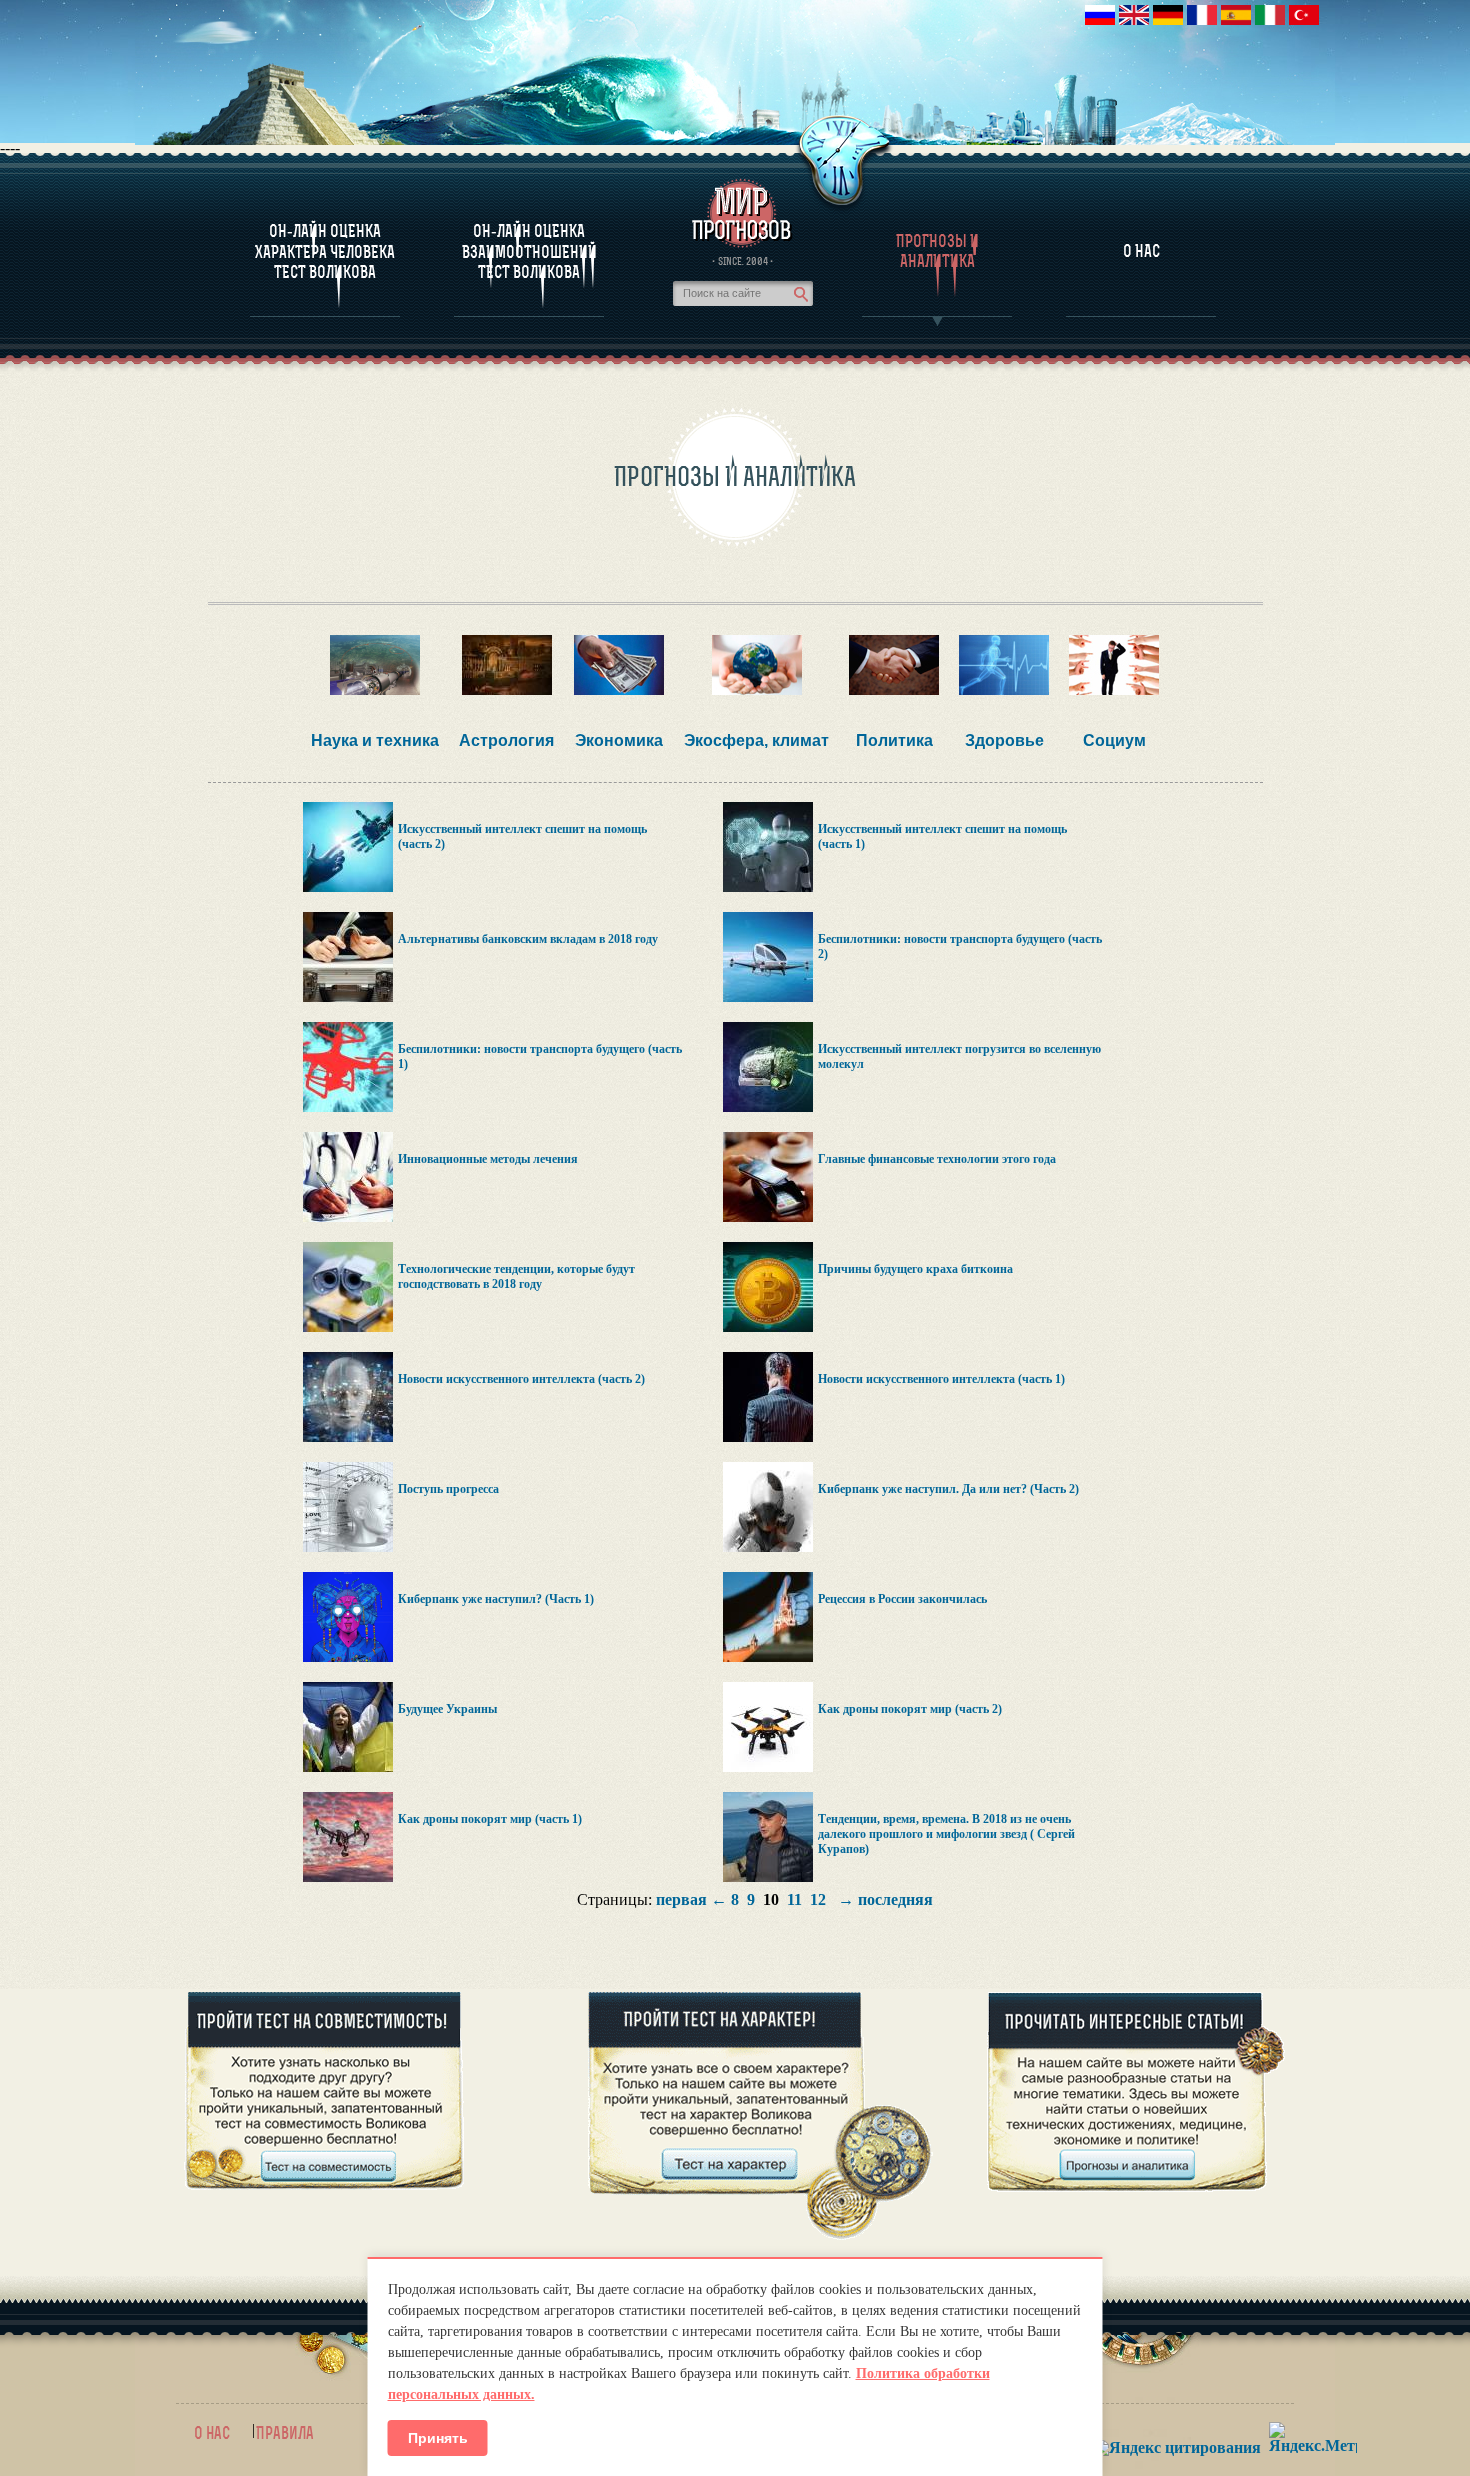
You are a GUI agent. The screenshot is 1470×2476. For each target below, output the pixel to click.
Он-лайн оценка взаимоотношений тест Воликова (529, 251)
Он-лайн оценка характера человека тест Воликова (325, 251)
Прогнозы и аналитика (937, 251)
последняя (895, 1899)
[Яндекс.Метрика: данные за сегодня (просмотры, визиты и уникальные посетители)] (1313, 2437)
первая (681, 1899)
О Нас (1141, 251)
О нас (212, 2433)
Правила (285, 2433)
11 (794, 1899)
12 (818, 1899)
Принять (438, 2438)
